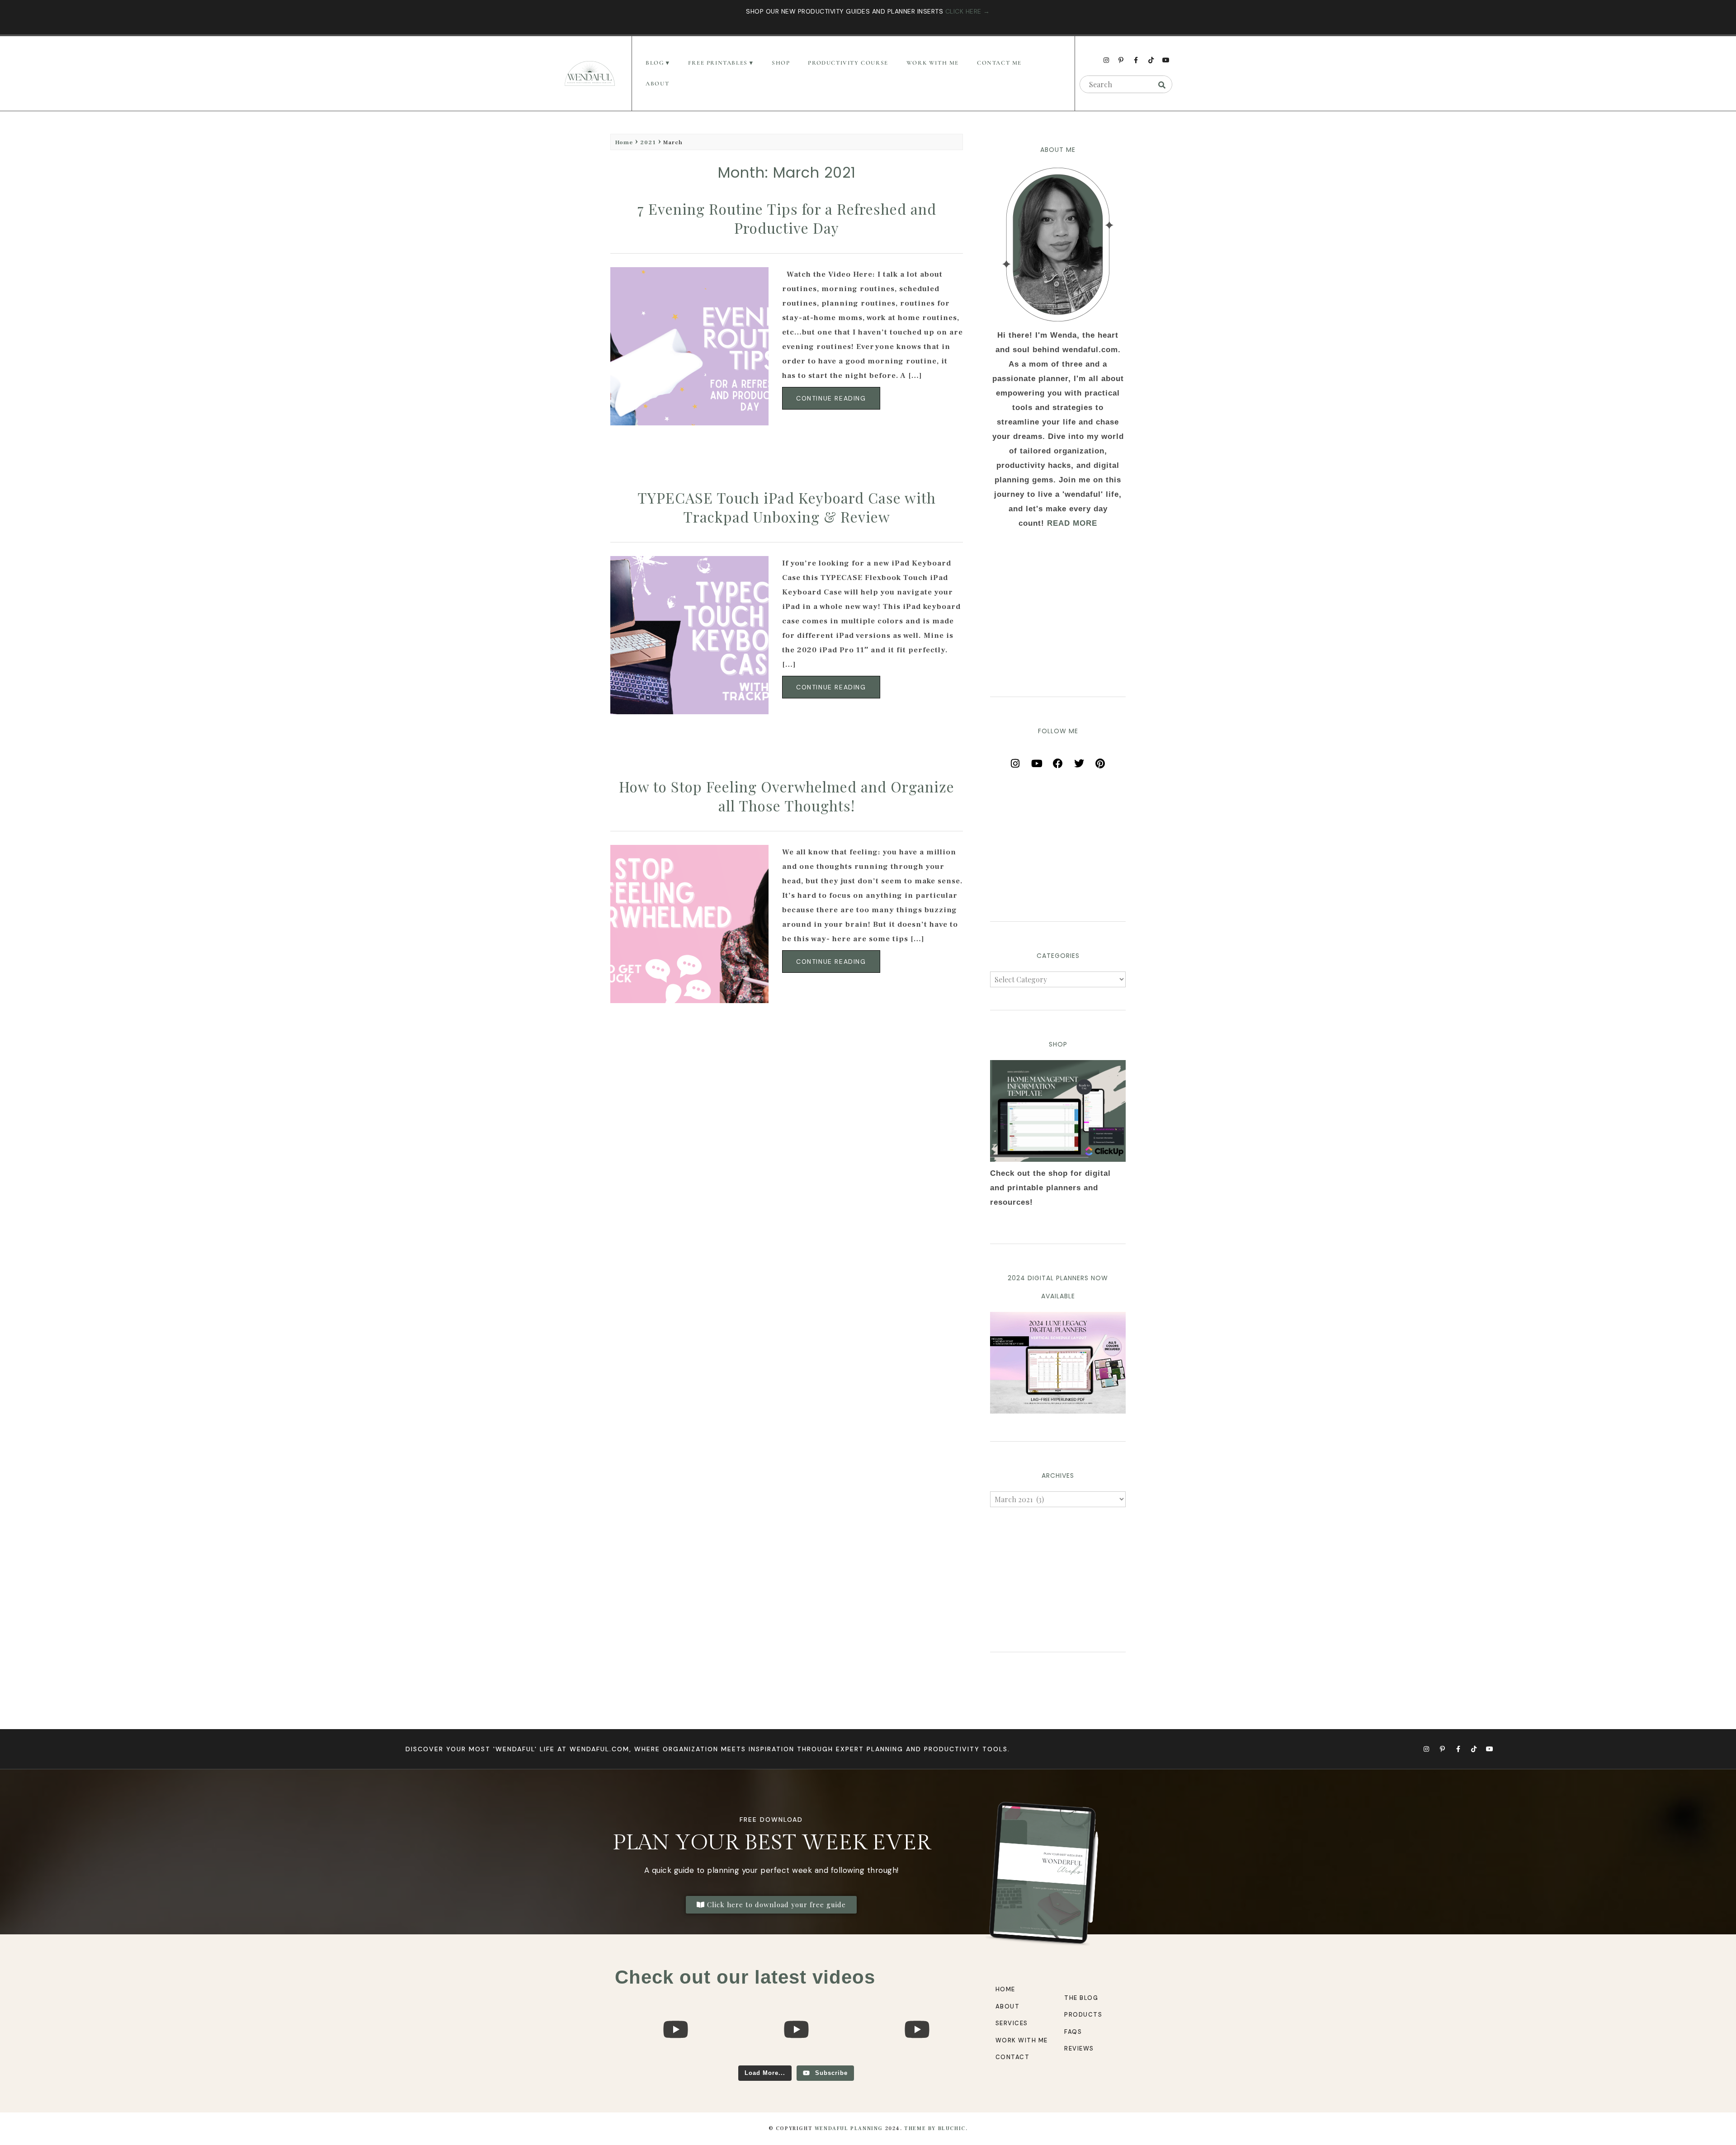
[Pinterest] (1100, 760)
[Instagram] (1106, 60)
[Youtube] (1166, 60)
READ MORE (1072, 523)
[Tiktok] (1151, 60)
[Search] (1162, 85)
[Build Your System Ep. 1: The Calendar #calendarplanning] (917, 2061)
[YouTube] (1037, 760)
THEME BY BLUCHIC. (936, 2128)
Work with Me (1022, 2040)
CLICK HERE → (968, 11)
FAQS (1073, 2032)
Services (1012, 2023)
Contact (1013, 2057)
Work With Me (933, 63)
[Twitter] (1079, 760)
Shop (781, 63)
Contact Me (999, 63)
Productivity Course (848, 63)
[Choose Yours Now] (1058, 1411)
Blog (655, 63)
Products (1083, 2015)
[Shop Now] (1058, 1111)
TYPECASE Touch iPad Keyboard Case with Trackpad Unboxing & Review (787, 507)
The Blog (1081, 1998)
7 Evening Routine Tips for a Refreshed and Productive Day (787, 218)
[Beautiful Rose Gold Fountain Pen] (796, 2061)
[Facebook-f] (1136, 60)
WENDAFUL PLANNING (849, 2128)
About (657, 84)
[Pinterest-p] (1121, 60)
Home (624, 142)
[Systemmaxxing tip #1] (675, 2061)
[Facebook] (1058, 760)
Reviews (1079, 2048)
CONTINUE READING (831, 398)
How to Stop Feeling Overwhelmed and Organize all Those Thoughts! (787, 796)
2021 (648, 142)
